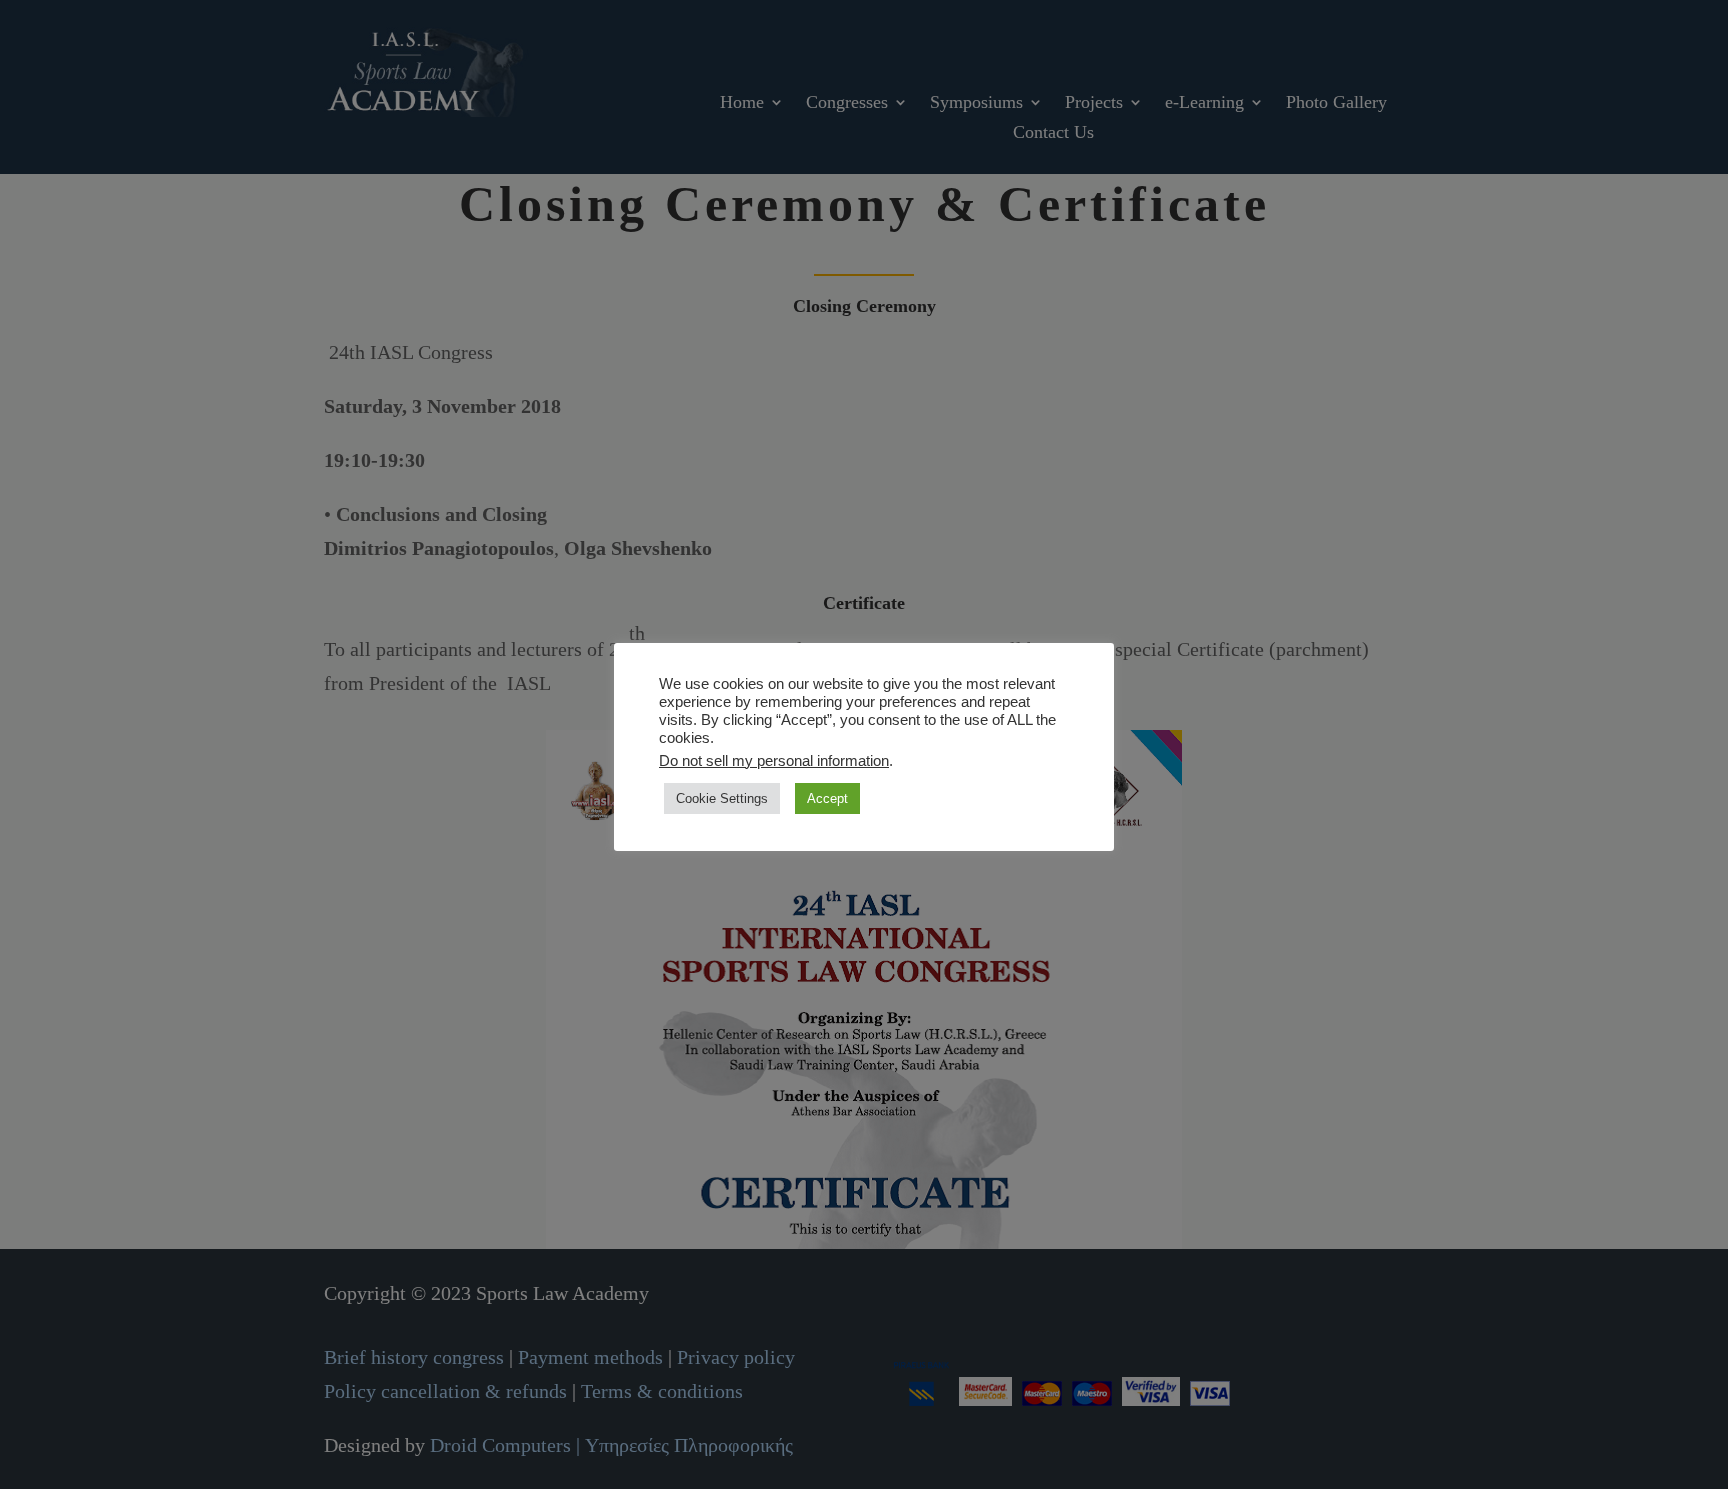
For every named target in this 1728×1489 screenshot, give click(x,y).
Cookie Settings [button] (722, 798)
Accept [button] (827, 798)
